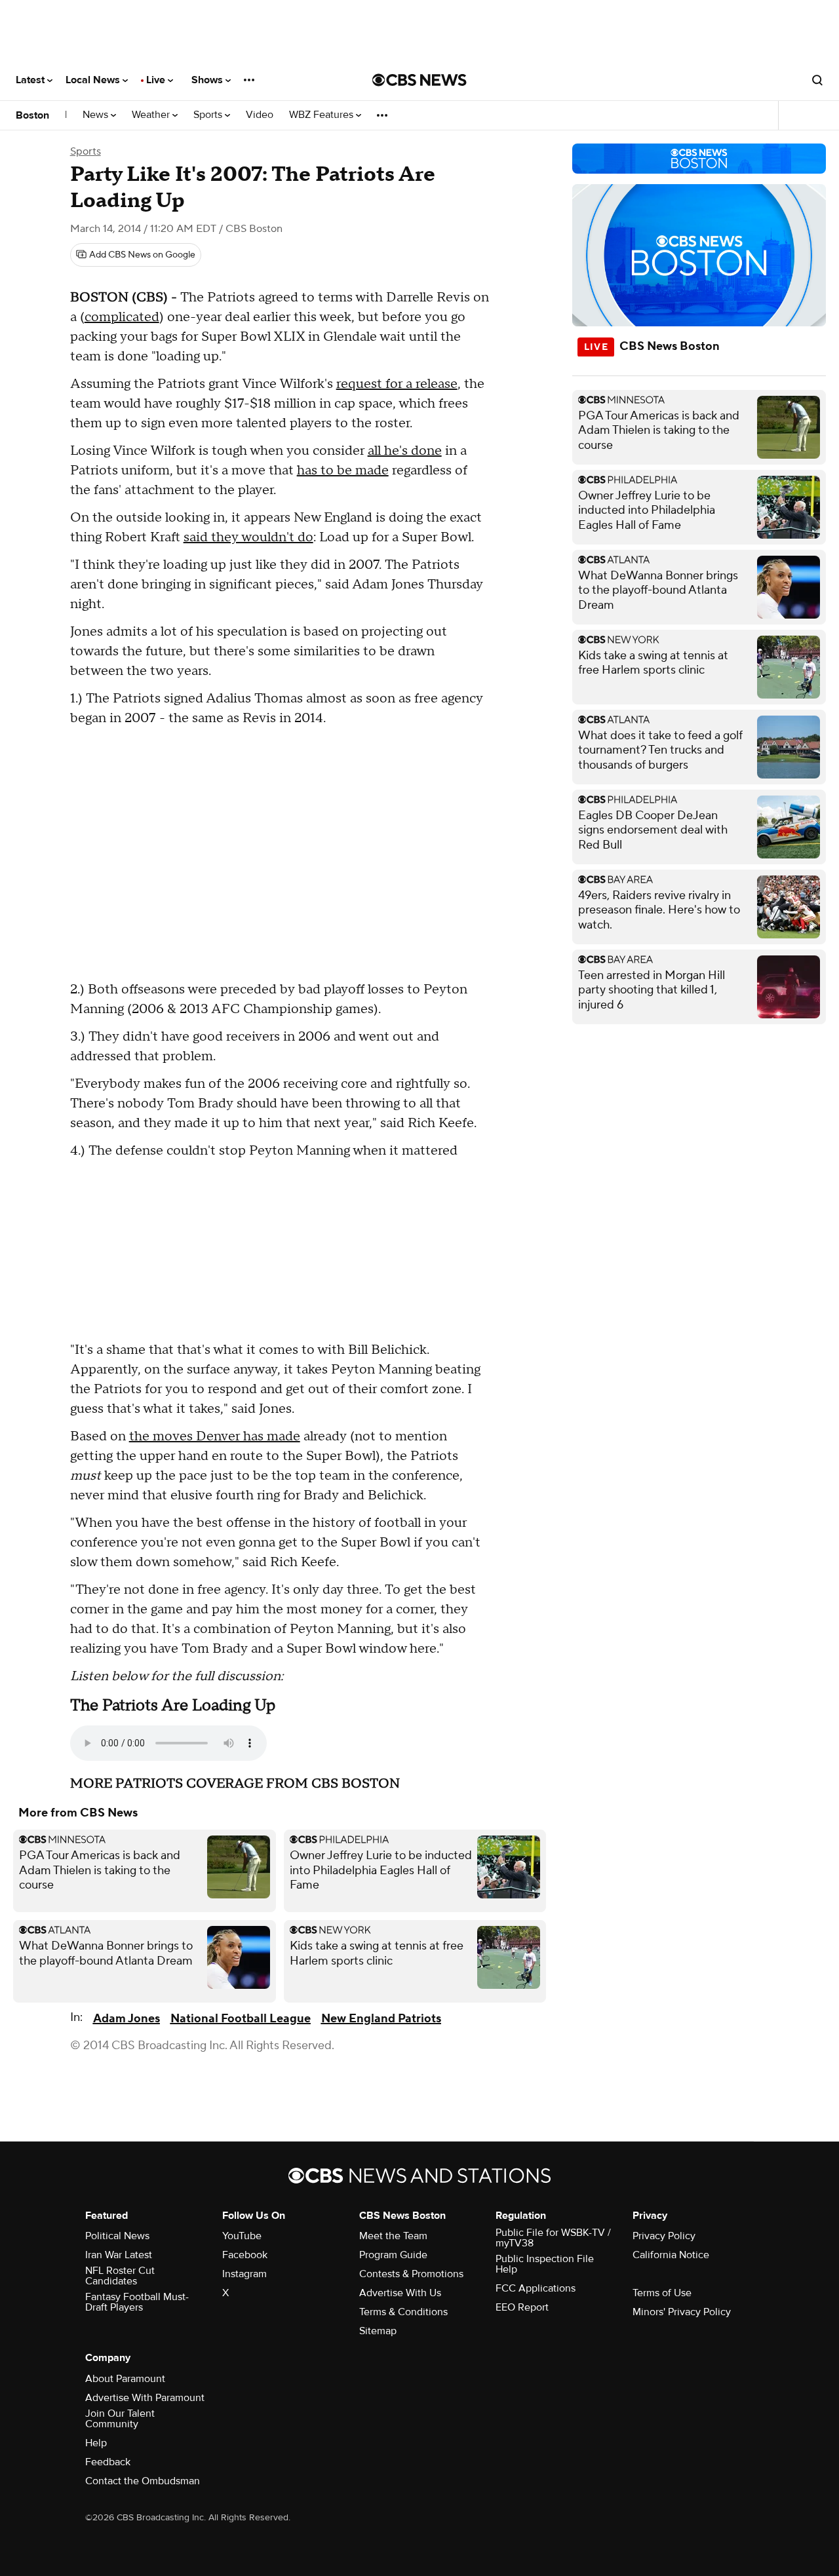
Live (157, 80)
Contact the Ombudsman (143, 2481)
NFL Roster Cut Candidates (120, 2276)
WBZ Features (322, 115)
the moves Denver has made (215, 1436)
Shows (208, 80)
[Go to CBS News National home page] (419, 80)
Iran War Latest (119, 2255)
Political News (117, 2236)
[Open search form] (817, 80)
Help (96, 2443)
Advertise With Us (400, 2293)
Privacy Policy (664, 2236)
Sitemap (378, 2331)
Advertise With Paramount (145, 2398)
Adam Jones (127, 2019)
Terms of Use (662, 2293)
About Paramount (125, 2379)
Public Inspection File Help (545, 2264)
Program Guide (393, 2255)
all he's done (405, 451)
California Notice (671, 2255)
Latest (31, 80)
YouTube (242, 2236)
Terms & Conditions (403, 2312)
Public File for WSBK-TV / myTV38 (553, 2238)
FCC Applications (536, 2288)
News (97, 115)
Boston (32, 115)
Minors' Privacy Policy (682, 2312)
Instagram (244, 2274)
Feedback (108, 2462)
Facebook (245, 2255)
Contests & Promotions (411, 2274)
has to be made (343, 471)
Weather (152, 115)
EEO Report (522, 2307)
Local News (94, 80)
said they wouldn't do (248, 537)
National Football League (241, 2019)
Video (260, 115)
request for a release (397, 384)
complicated (122, 317)
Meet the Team (393, 2236)
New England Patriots (381, 2019)
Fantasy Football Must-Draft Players (137, 2302)
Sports (209, 115)
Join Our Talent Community (120, 2419)
